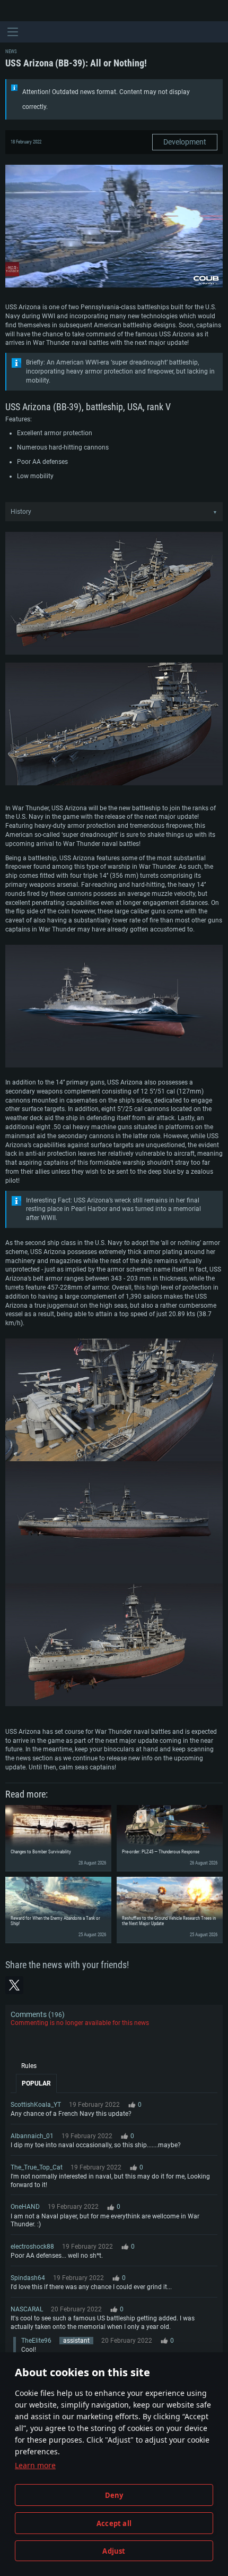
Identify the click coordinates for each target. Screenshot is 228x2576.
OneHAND (25, 2207)
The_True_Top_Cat (37, 2167)
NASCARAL (27, 2309)
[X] (14, 1985)
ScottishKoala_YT (36, 2105)
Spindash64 (28, 2278)
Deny (114, 2495)
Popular (36, 2083)
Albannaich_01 (32, 2136)
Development (185, 142)
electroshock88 (32, 2247)
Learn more (35, 2465)
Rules (29, 2066)
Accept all (114, 2523)
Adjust (114, 2551)
